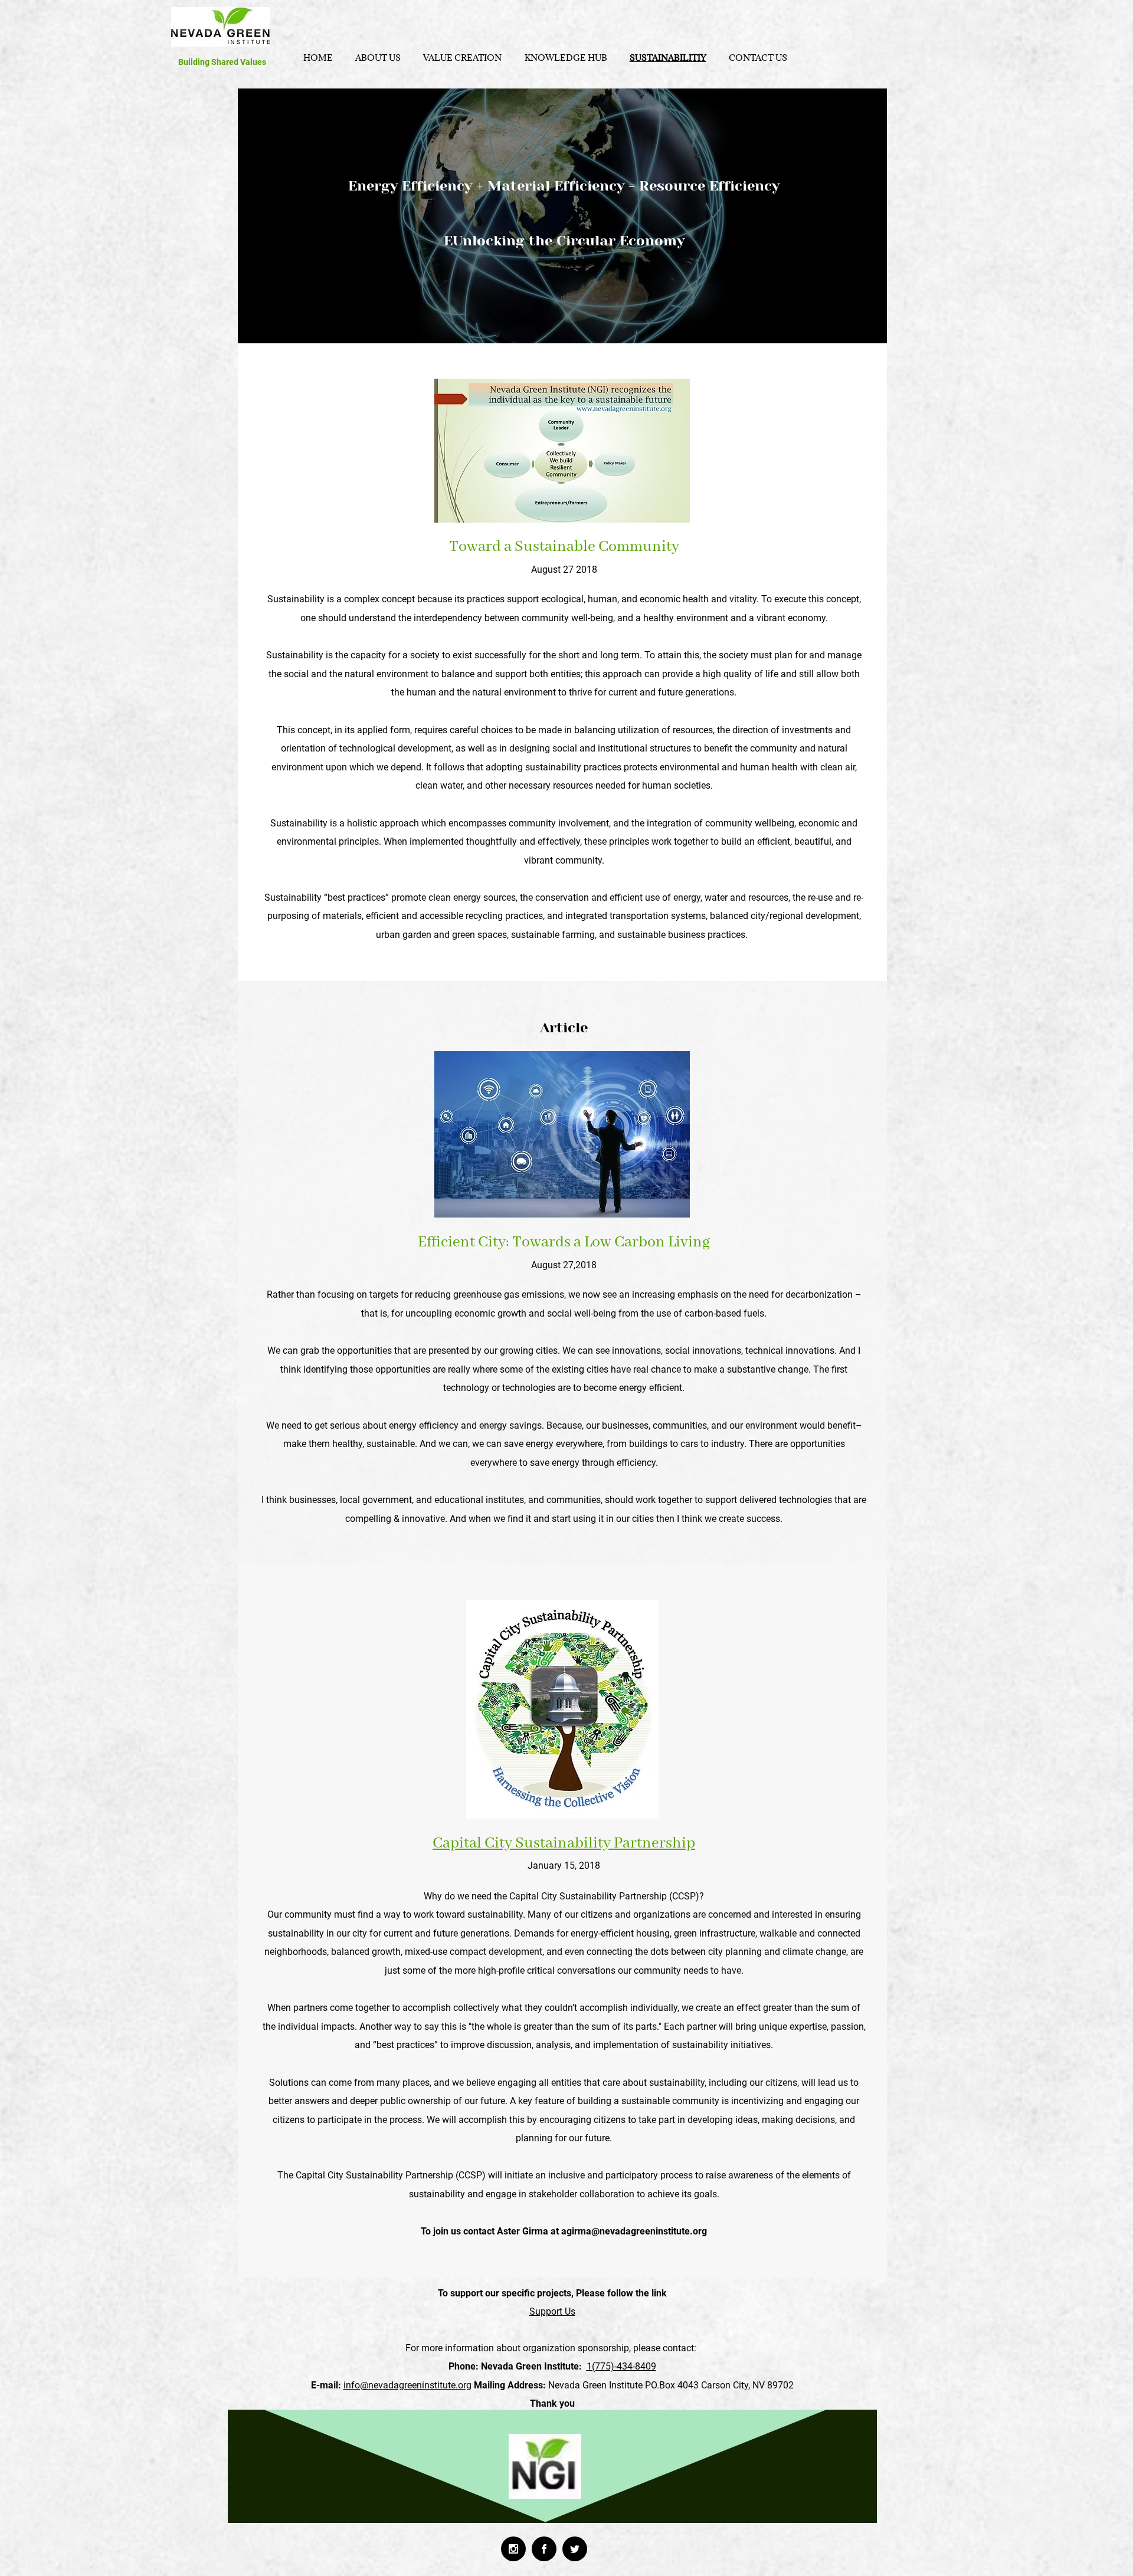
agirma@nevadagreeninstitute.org (634, 2231)
